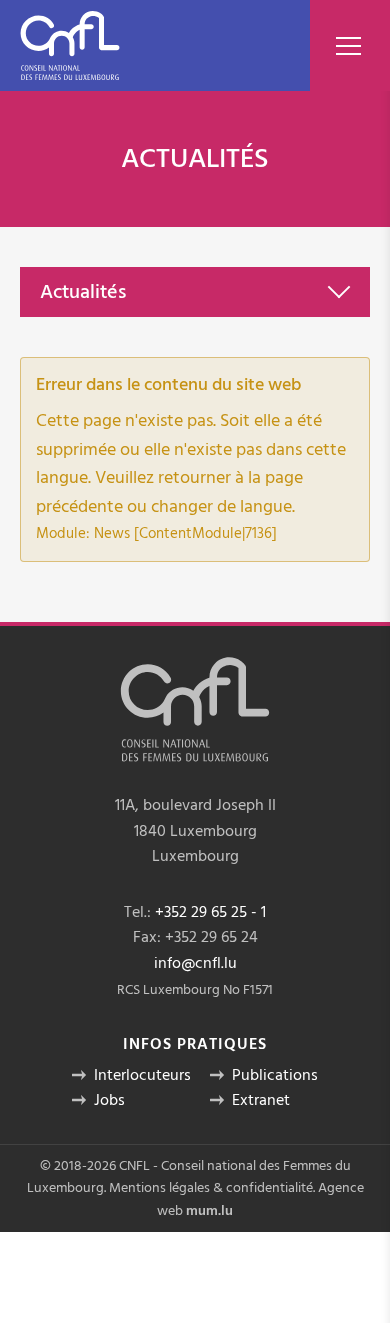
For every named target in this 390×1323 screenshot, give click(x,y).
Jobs (109, 1100)
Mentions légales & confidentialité (211, 1188)
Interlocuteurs (142, 1075)
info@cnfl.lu (195, 963)
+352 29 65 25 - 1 (210, 912)
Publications (275, 1075)
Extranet (261, 1100)
